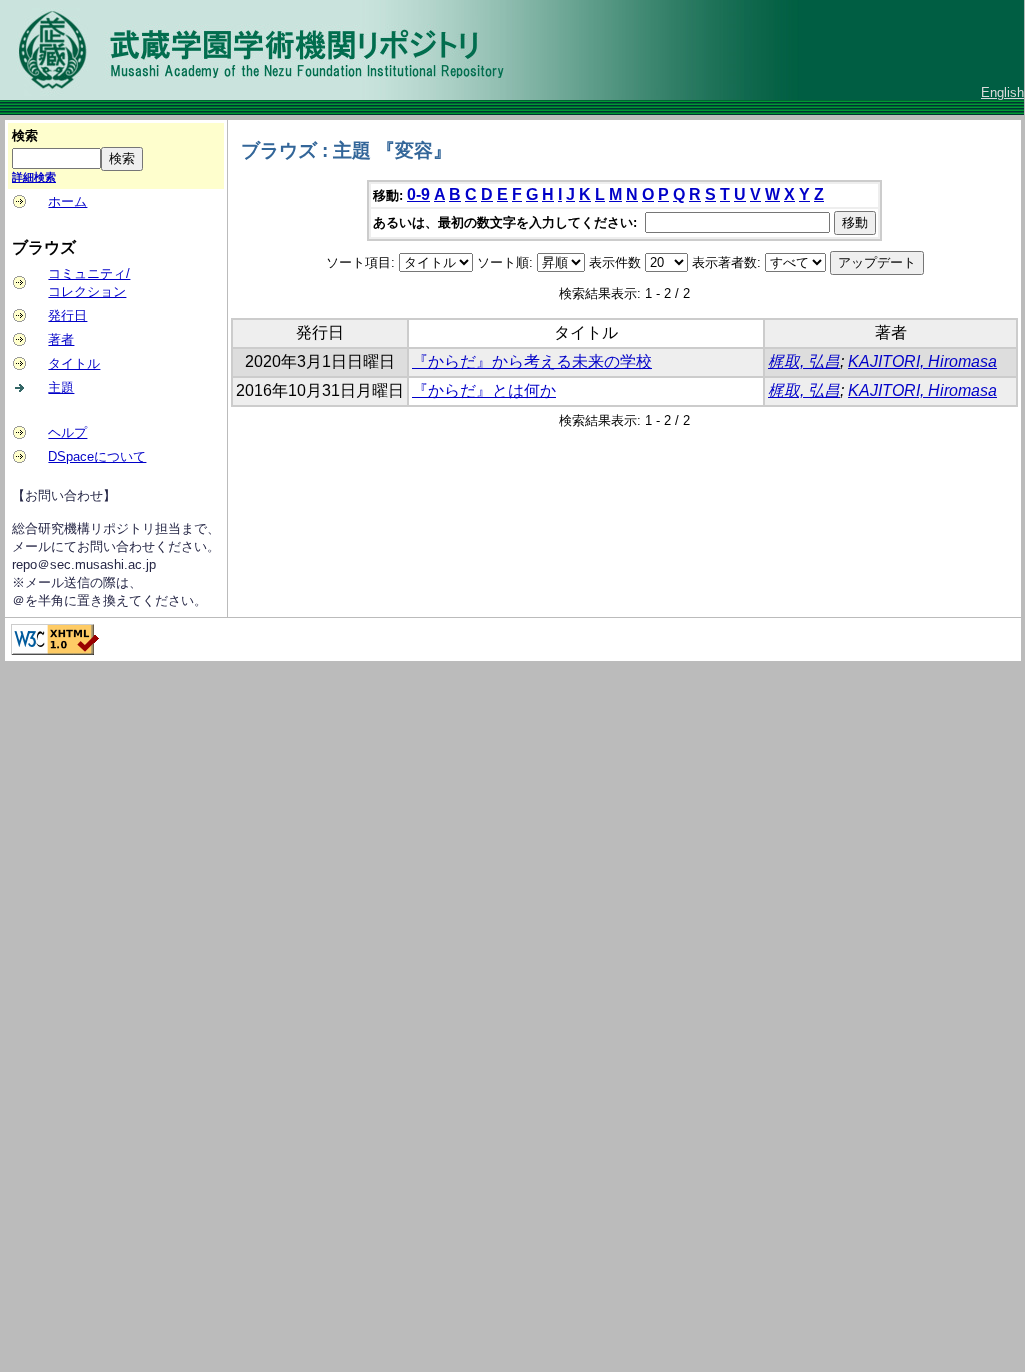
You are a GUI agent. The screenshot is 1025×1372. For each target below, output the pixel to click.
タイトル (74, 363)
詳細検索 (34, 177)
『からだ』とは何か (484, 390)
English (1002, 92)
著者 (61, 339)
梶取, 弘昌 (804, 361)
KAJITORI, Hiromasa (922, 361)
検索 (25, 135)
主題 (61, 387)
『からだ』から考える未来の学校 (532, 361)
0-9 (418, 194)
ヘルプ (67, 432)
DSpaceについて (97, 456)
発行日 (67, 315)
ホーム (67, 201)
